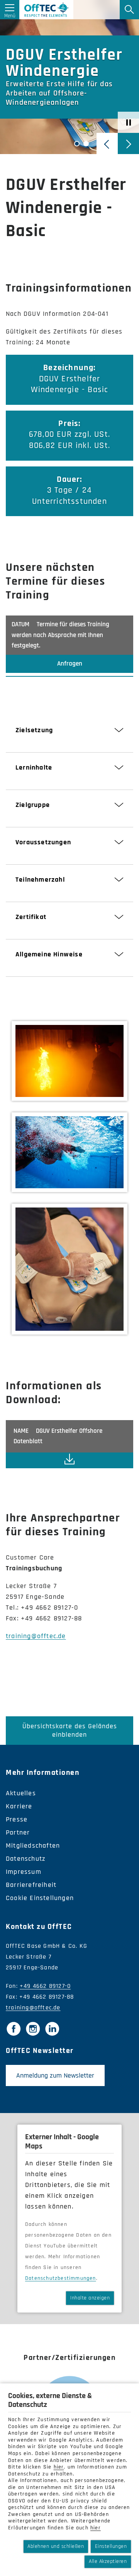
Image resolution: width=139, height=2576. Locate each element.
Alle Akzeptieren (108, 2561)
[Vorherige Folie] (107, 143)
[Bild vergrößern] (69, 1061)
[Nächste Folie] (128, 143)
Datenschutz (26, 1859)
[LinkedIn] (52, 2029)
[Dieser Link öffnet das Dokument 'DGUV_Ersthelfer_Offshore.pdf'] (69, 1460)
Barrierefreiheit (31, 1885)
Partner (18, 1832)
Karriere (19, 1806)
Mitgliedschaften (33, 1846)
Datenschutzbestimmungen (61, 2278)
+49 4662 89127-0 (45, 1986)
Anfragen (70, 664)
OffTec (46, 10)
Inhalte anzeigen (90, 2298)
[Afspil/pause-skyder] (128, 122)
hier (59, 2467)
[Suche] (129, 10)
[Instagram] (33, 2029)
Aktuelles (21, 1793)
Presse (17, 1819)
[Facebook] (14, 2029)
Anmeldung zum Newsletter (55, 2075)
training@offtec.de (36, 1636)
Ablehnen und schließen (56, 2546)
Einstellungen (111, 2546)
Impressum (24, 1872)
